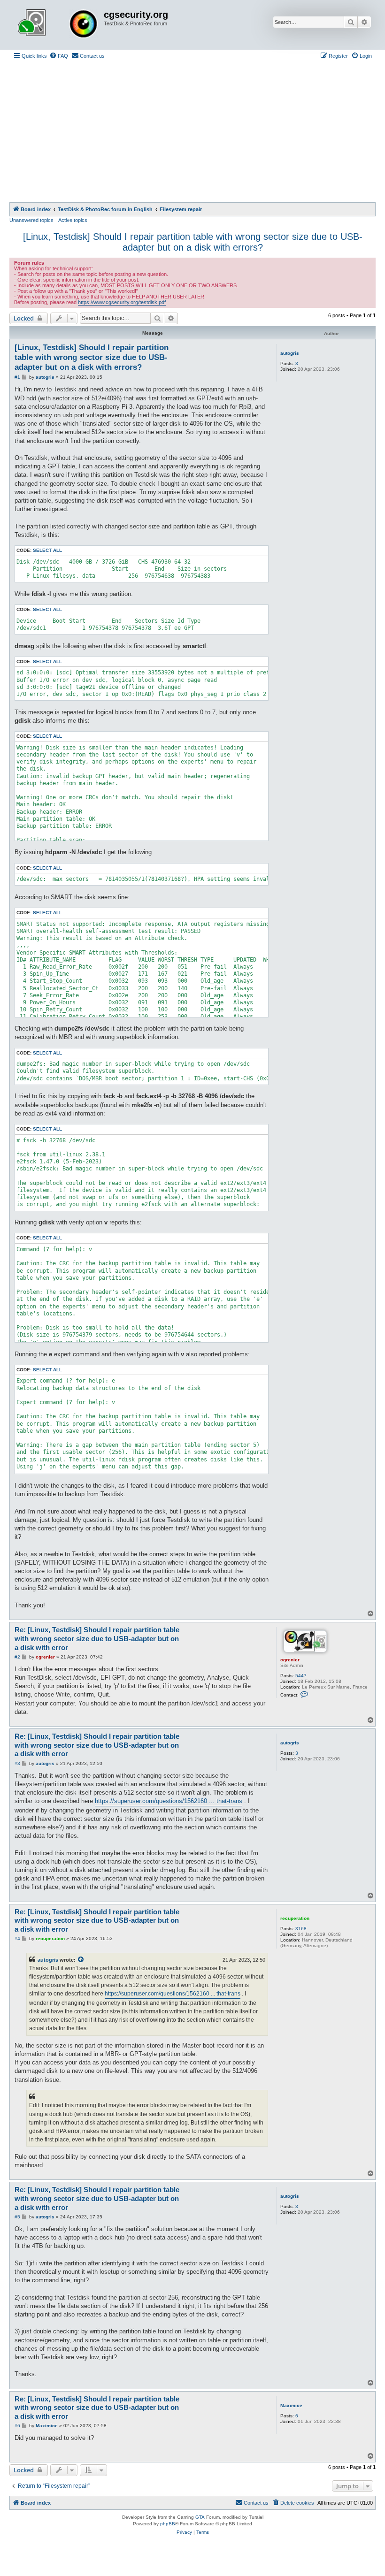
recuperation (295, 1918)
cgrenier (290, 1660)
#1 (17, 377)
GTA (200, 2517)
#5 (17, 2217)
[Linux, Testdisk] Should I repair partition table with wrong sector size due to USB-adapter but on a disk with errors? (193, 242)
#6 (17, 2426)
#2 (17, 1657)
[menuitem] (59, 56)
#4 (17, 1938)
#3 (17, 1763)
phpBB (168, 2524)
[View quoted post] (81, 1960)
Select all (47, 550)
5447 (301, 1676)
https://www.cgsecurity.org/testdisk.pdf (122, 302)
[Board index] (58, 25)
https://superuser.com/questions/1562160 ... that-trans (169, 1801)
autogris (290, 353)
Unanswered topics (31, 220)
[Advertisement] (192, 132)
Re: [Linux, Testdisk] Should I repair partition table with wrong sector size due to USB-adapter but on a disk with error (97, 1639)
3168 (301, 1929)
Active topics (73, 220)
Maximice (291, 2405)
